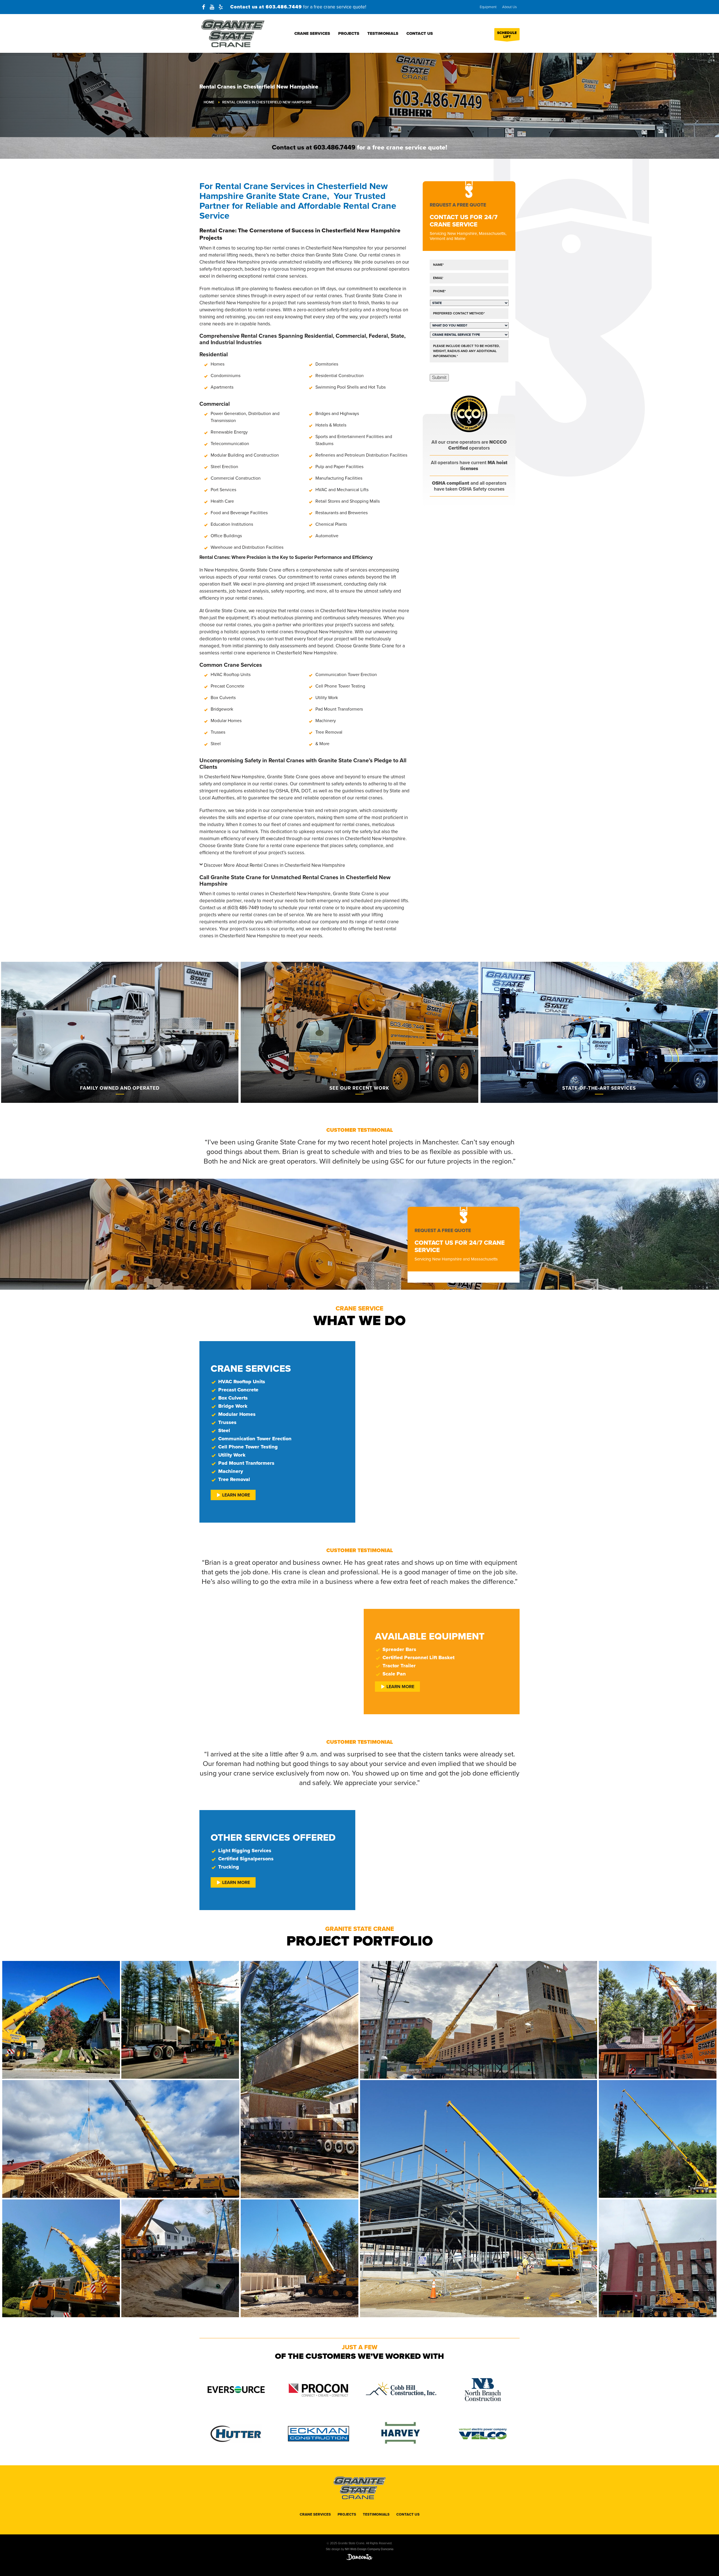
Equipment (488, 7)
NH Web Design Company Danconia (369, 2549)
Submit (439, 377)
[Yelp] (220, 7)
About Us (509, 7)
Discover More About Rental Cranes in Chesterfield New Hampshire (275, 865)
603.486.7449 (284, 7)
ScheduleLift (507, 35)
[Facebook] (204, 7)
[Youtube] (212, 7)
